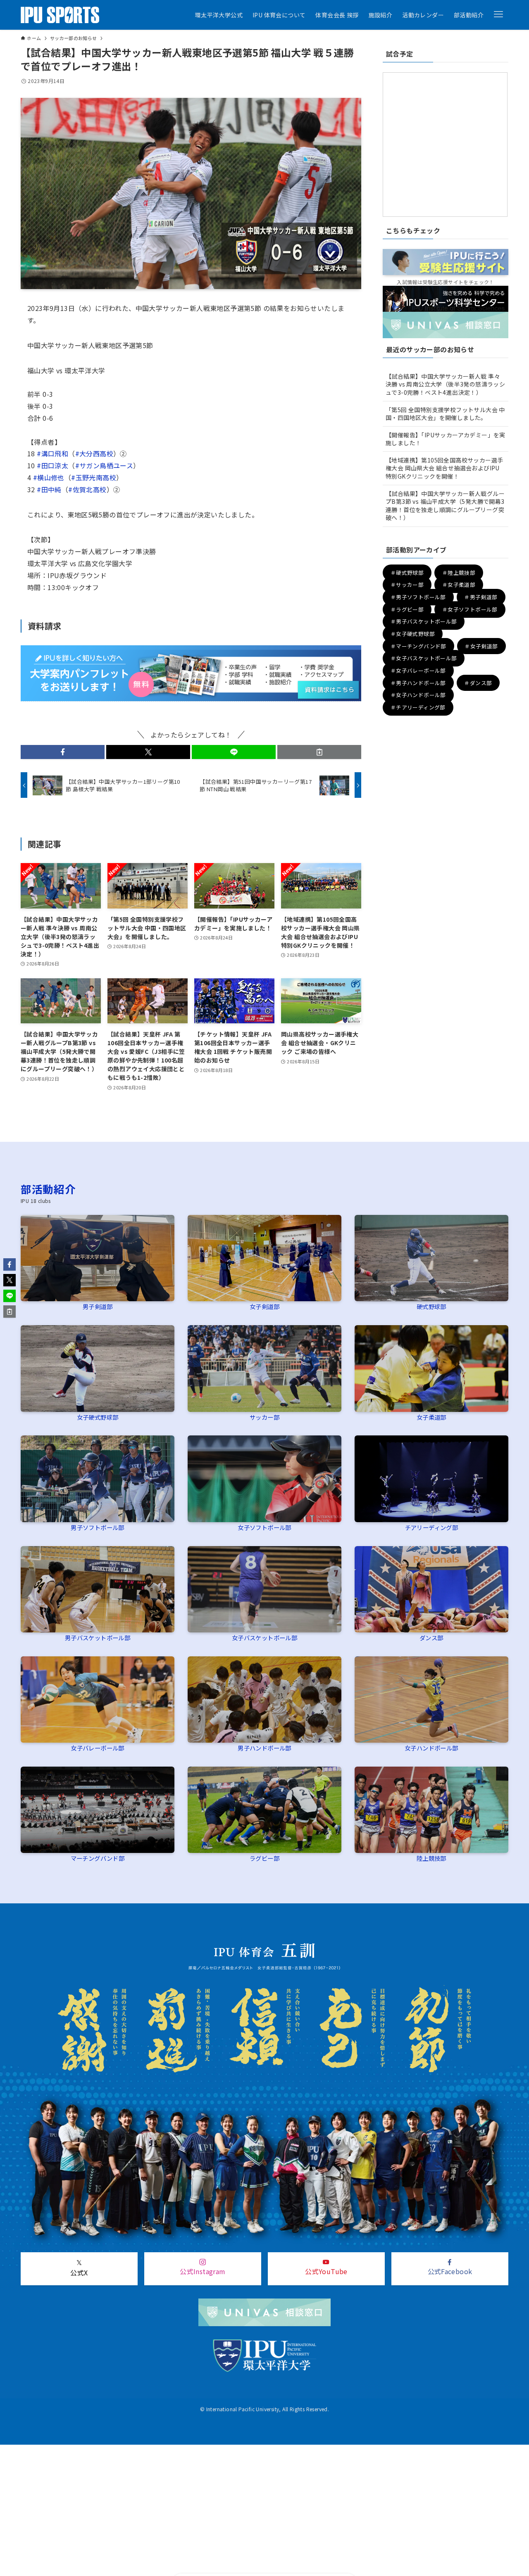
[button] (498, 14)
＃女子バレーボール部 (418, 670)
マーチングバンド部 (98, 1858)
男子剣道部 (98, 1306)
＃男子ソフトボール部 (418, 597)
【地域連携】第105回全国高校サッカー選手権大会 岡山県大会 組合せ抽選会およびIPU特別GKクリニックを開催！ (444, 468)
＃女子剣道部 (481, 646)
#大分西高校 (94, 453)
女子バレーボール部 (98, 1748)
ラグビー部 (264, 1858)
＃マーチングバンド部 (418, 646)
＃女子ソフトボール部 (470, 609)
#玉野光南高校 (94, 477)
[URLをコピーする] (319, 752)
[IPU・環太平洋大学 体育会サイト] (60, 15)
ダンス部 (431, 1638)
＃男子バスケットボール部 (424, 622)
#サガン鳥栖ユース (104, 465)
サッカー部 (264, 1417)
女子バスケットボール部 (264, 1638)
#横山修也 (49, 477)
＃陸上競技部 (459, 573)
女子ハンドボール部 (431, 1748)
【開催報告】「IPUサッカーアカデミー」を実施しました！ (446, 439)
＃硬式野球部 (407, 573)
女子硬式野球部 (98, 1417)
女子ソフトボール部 (264, 1527)
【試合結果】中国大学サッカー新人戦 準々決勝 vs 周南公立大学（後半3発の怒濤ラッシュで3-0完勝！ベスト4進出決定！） (445, 384)
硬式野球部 (431, 1306)
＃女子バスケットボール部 (424, 658)
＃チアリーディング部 (418, 707)
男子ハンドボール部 (264, 1748)
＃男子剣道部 (481, 597)
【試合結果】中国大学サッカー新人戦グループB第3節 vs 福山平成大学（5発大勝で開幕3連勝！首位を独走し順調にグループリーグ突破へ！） (445, 506)
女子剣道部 (264, 1306)
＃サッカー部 (407, 585)
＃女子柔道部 (459, 585)
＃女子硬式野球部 (413, 634)
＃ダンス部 (478, 683)
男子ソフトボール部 (98, 1527)
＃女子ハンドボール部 (418, 695)
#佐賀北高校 (87, 489)
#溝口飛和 (52, 453)
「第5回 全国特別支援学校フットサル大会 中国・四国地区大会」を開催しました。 (445, 414)
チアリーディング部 (432, 1527)
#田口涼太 (52, 465)
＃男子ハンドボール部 (418, 683)
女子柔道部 (431, 1417)
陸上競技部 (431, 1858)
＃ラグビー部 (407, 609)
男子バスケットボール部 (98, 1638)
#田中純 (49, 489)
